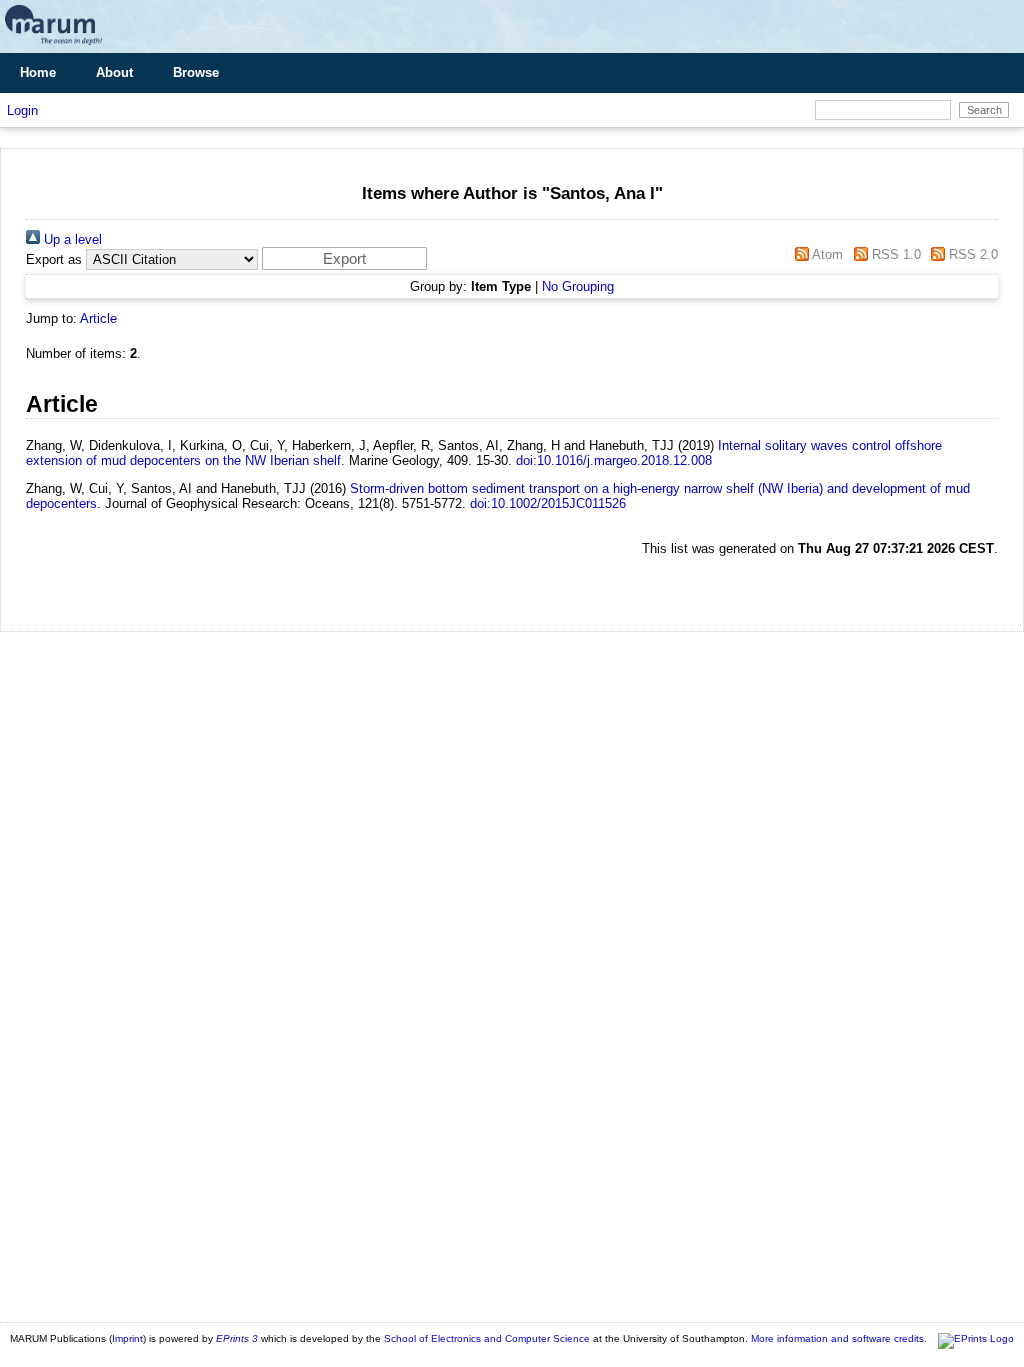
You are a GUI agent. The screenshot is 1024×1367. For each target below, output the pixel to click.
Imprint (127, 1338)
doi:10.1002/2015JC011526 (548, 503)
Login (22, 110)
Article (98, 318)
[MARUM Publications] (53, 45)
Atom (826, 254)
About (114, 72)
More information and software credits (837, 1338)
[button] (344, 258)
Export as (54, 259)
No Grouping (578, 286)
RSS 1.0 (894, 254)
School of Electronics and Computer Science (487, 1338)
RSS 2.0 (971, 254)
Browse (196, 72)
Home (38, 72)
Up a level (71, 239)
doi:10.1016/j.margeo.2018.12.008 (614, 460)
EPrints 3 (237, 1338)
